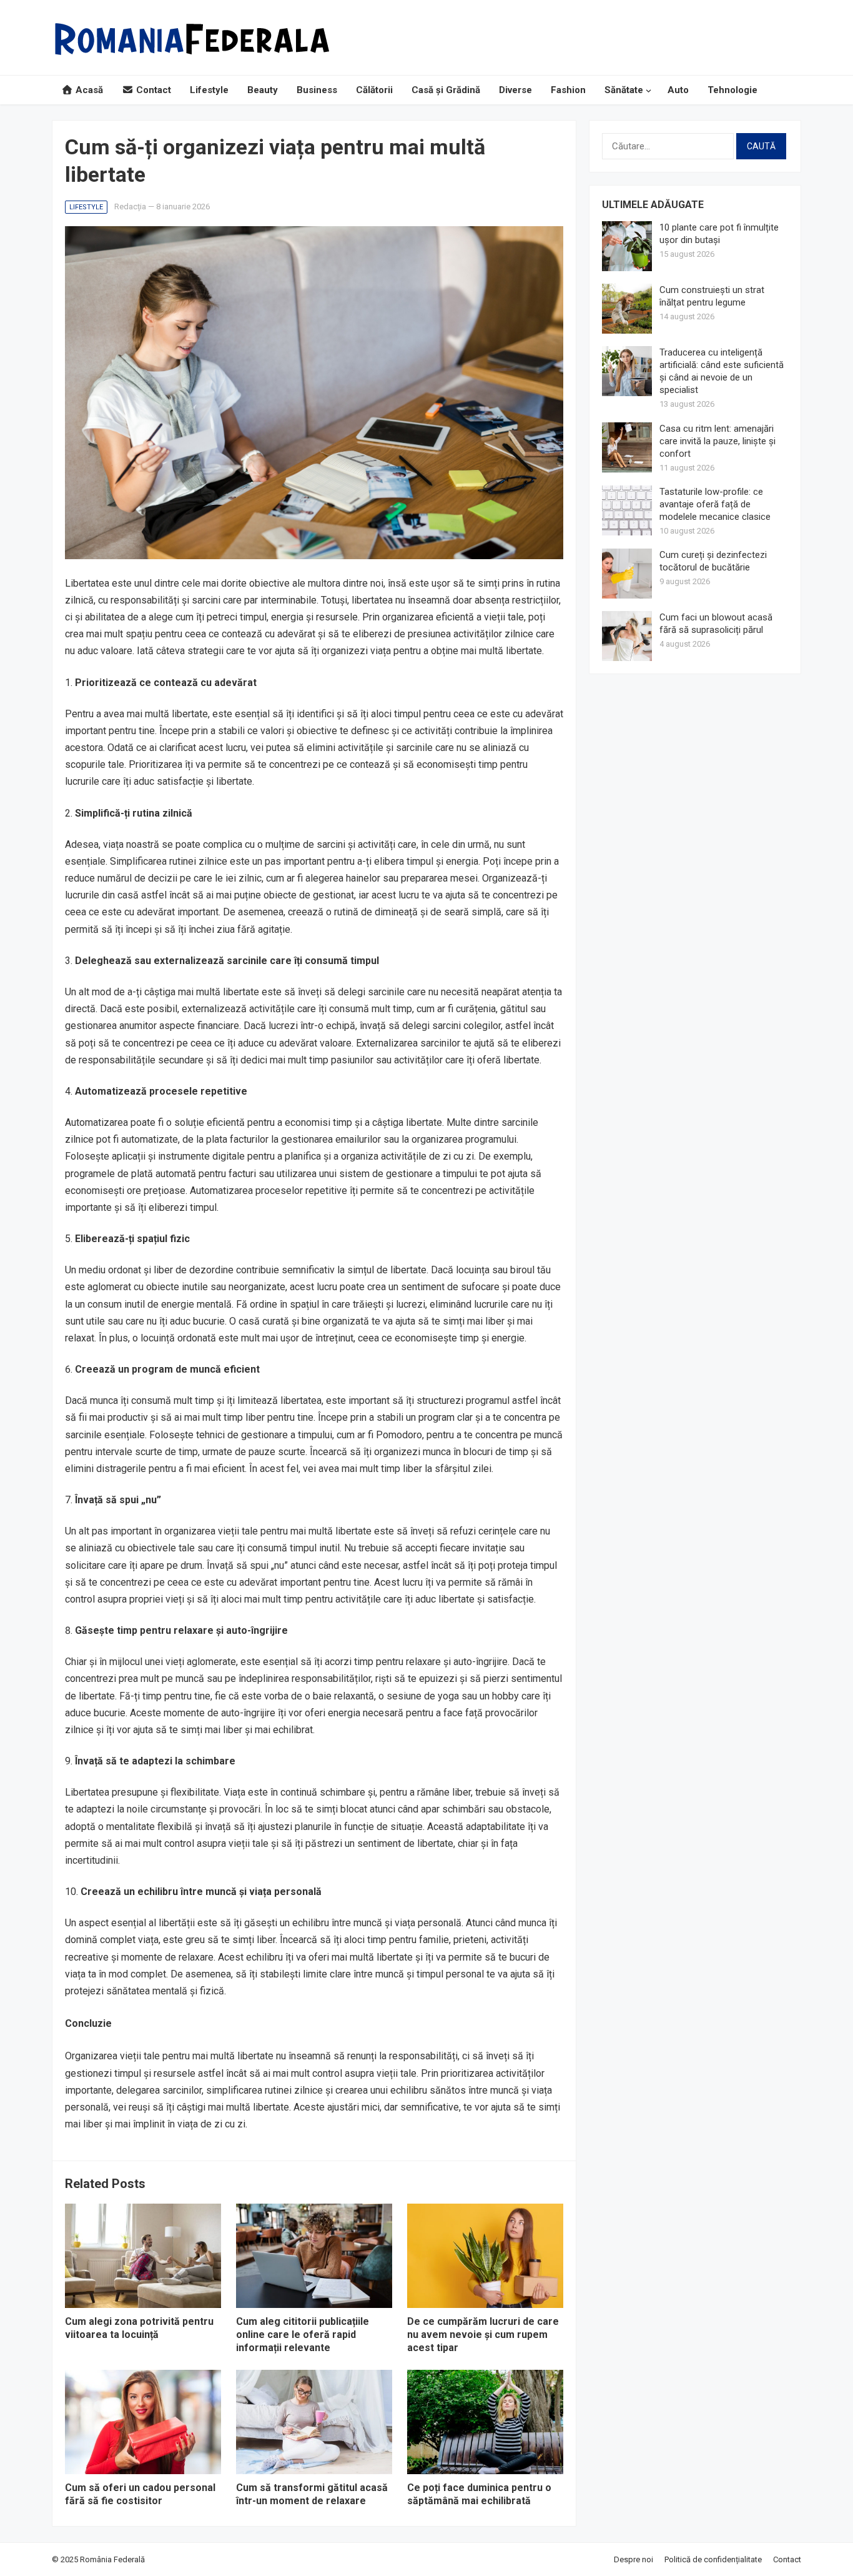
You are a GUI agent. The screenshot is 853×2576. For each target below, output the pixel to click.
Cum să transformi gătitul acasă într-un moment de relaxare (312, 2494)
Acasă (88, 90)
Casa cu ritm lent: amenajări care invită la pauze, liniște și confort (717, 441)
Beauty (263, 90)
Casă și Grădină (446, 90)
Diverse (515, 90)
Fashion (568, 90)
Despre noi (634, 2559)
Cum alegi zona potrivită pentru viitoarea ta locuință (139, 2328)
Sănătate (624, 90)
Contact (152, 90)
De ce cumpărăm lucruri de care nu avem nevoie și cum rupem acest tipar (483, 2335)
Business (317, 90)
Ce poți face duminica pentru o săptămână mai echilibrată (479, 2494)
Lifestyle (209, 90)
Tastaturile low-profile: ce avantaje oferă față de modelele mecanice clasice (715, 504)
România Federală (112, 2559)
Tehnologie (732, 90)
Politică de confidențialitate (713, 2559)
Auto (678, 90)
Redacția (130, 206)
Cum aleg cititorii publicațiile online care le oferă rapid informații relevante (303, 2335)
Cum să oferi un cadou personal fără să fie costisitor (140, 2494)
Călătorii (374, 90)
